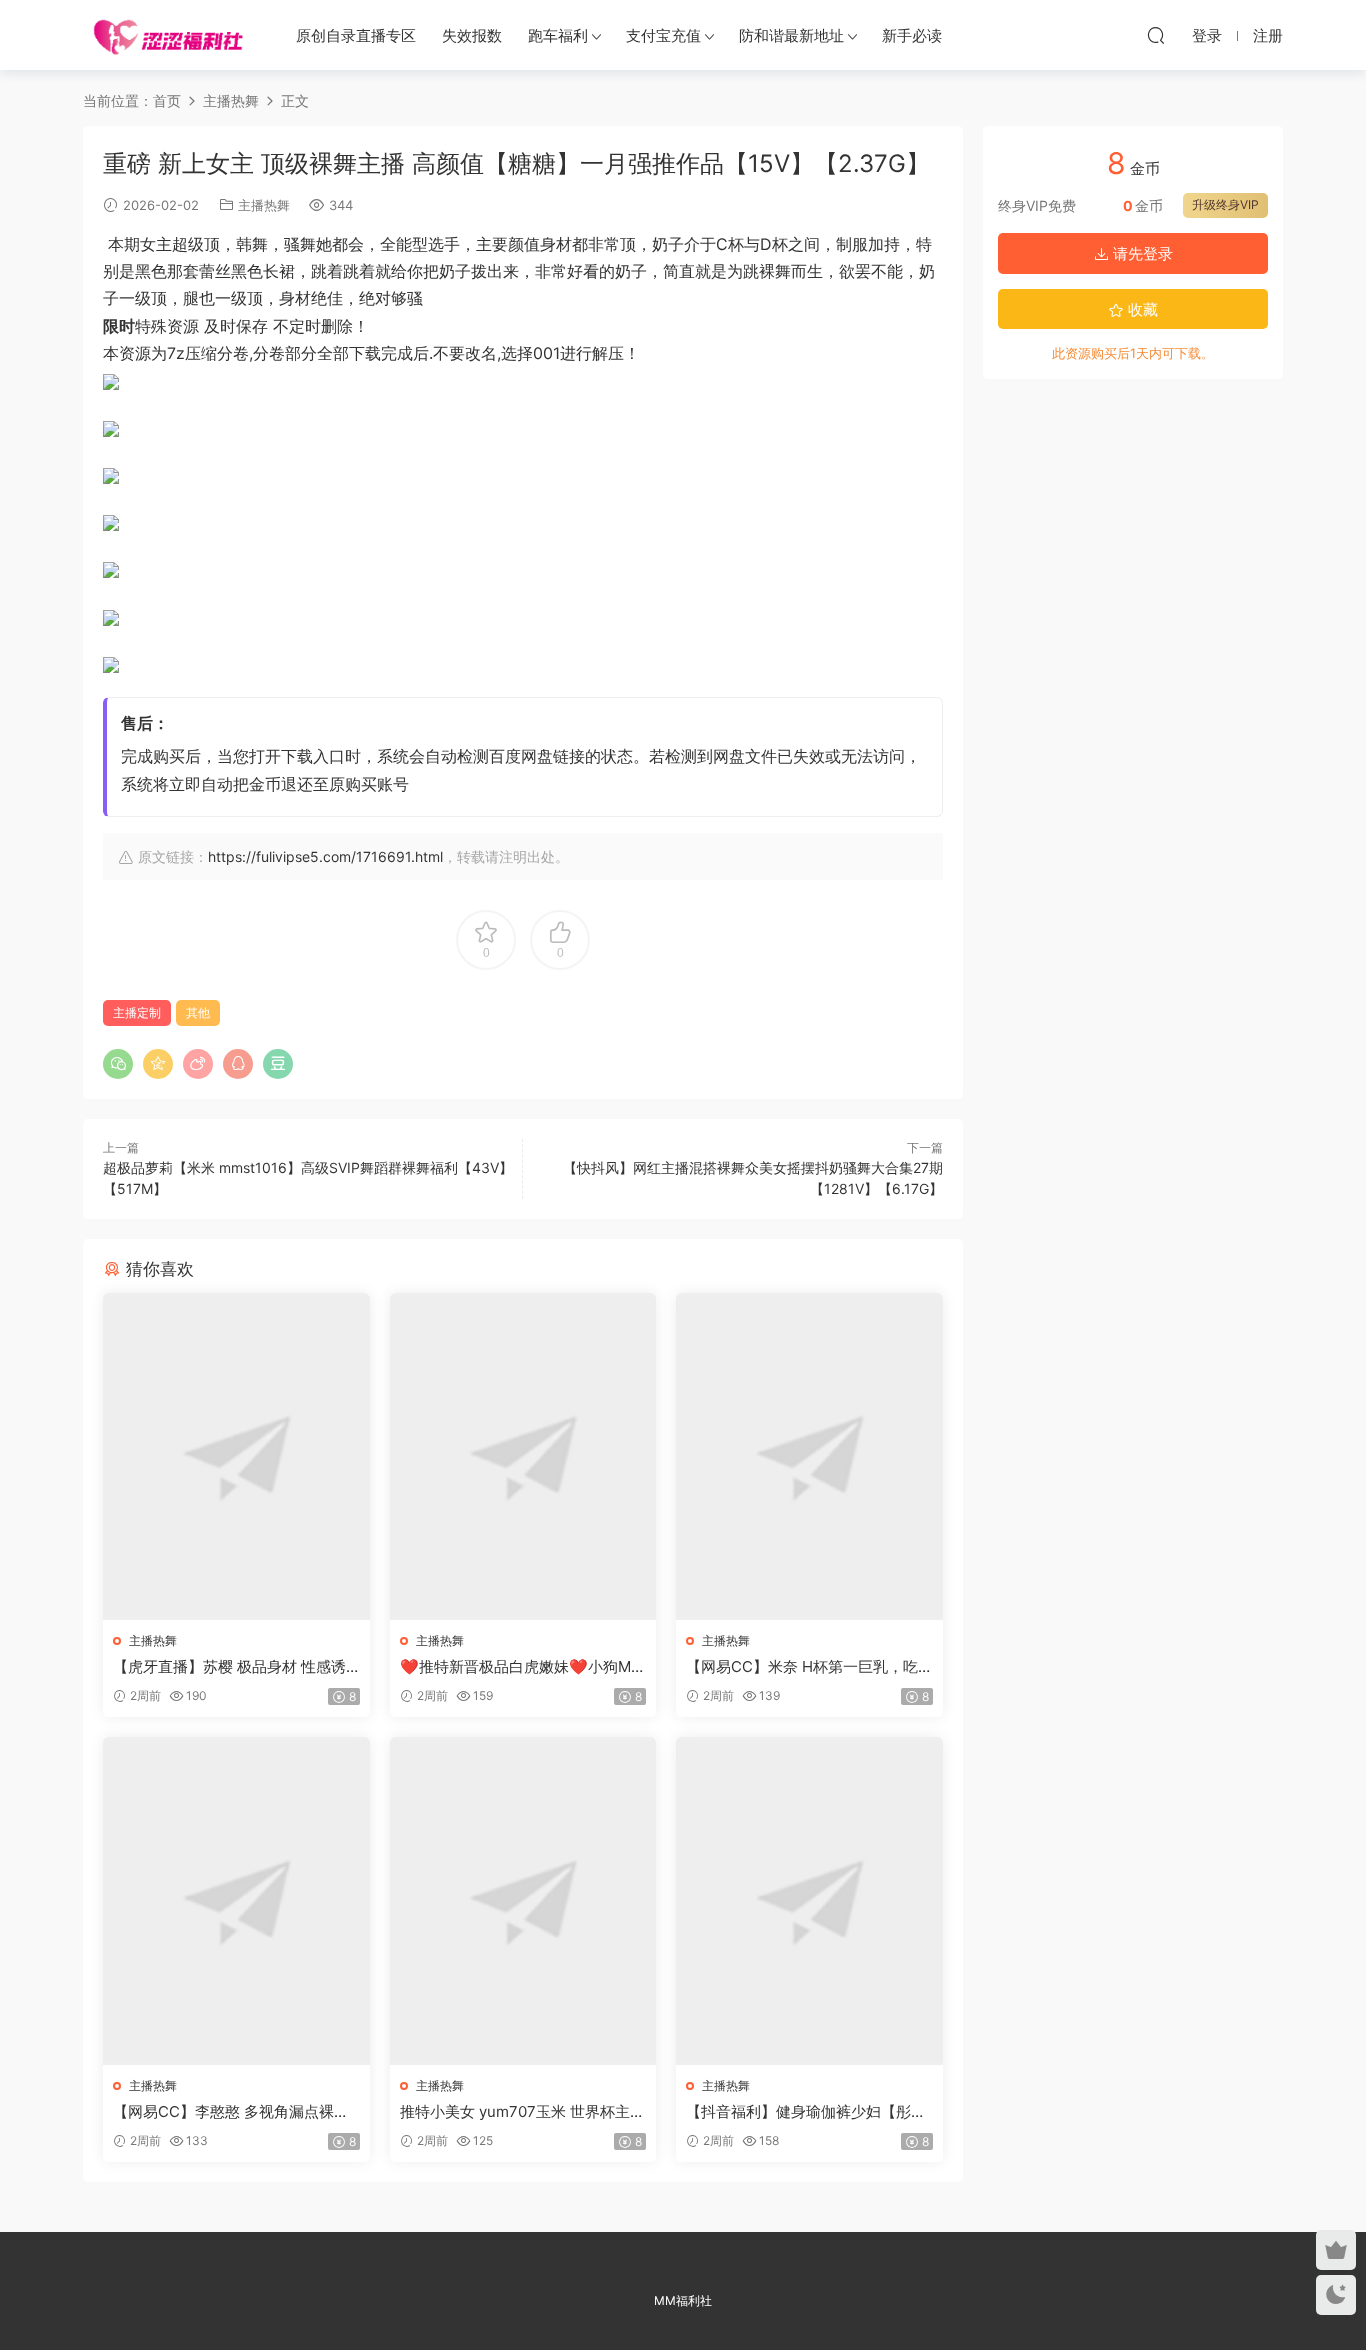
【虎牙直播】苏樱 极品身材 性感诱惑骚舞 (229, 1667)
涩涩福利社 (168, 35)
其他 (198, 1012)
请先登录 (1141, 253)
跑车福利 (558, 35)
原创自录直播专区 (356, 35)
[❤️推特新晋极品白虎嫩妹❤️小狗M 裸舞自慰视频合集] (523, 1456)
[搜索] (1156, 35)
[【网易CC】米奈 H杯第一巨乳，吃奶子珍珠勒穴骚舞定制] (809, 1456)
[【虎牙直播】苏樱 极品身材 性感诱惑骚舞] (236, 1456)
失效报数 (472, 35)
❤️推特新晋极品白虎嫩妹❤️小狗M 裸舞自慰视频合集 (515, 1667)
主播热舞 (264, 205)
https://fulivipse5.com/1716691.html (325, 856)
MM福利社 (683, 2300)
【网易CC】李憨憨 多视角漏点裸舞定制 (231, 2112)
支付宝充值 (663, 35)
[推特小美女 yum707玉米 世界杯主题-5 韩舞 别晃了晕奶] (523, 1900)
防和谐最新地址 (791, 35)
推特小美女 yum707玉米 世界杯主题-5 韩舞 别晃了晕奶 (515, 2112)
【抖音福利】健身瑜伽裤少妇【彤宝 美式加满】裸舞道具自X (806, 2112)
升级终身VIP (1225, 204)
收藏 (1141, 309)
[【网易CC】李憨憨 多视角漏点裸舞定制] (236, 1900)
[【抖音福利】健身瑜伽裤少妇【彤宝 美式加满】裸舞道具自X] (809, 1900)
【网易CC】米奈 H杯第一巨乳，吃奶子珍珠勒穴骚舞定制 (802, 1667)
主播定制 (137, 1012)
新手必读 (912, 35)
